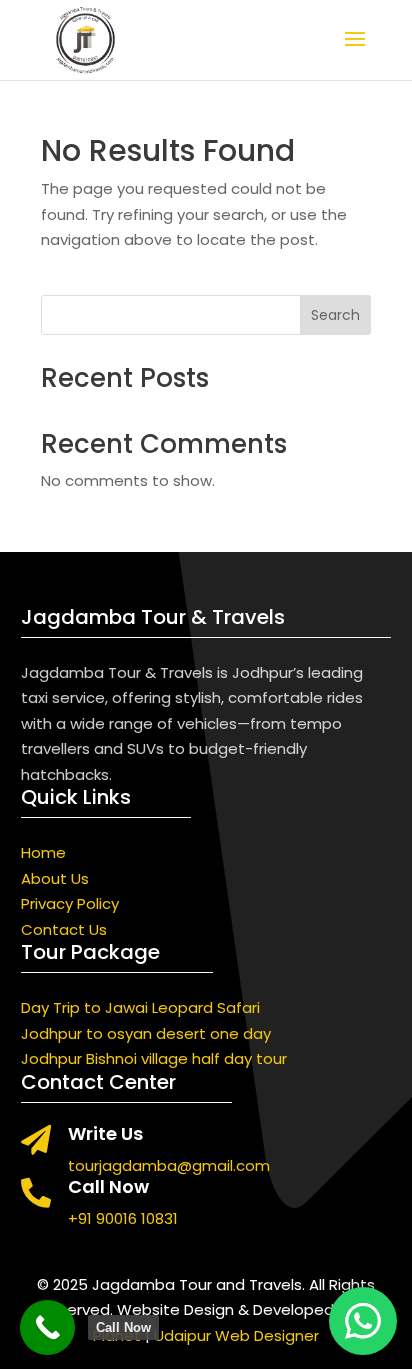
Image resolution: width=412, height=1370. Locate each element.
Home (43, 852)
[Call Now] (47, 1327)
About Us (55, 878)
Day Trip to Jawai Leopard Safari (140, 1007)
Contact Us (64, 929)
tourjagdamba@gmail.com (169, 1165)
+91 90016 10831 (123, 1218)
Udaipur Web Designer (236, 1335)
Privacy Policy (70, 903)
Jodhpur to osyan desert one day (146, 1033)
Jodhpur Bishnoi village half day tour (154, 1058)
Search (335, 315)
